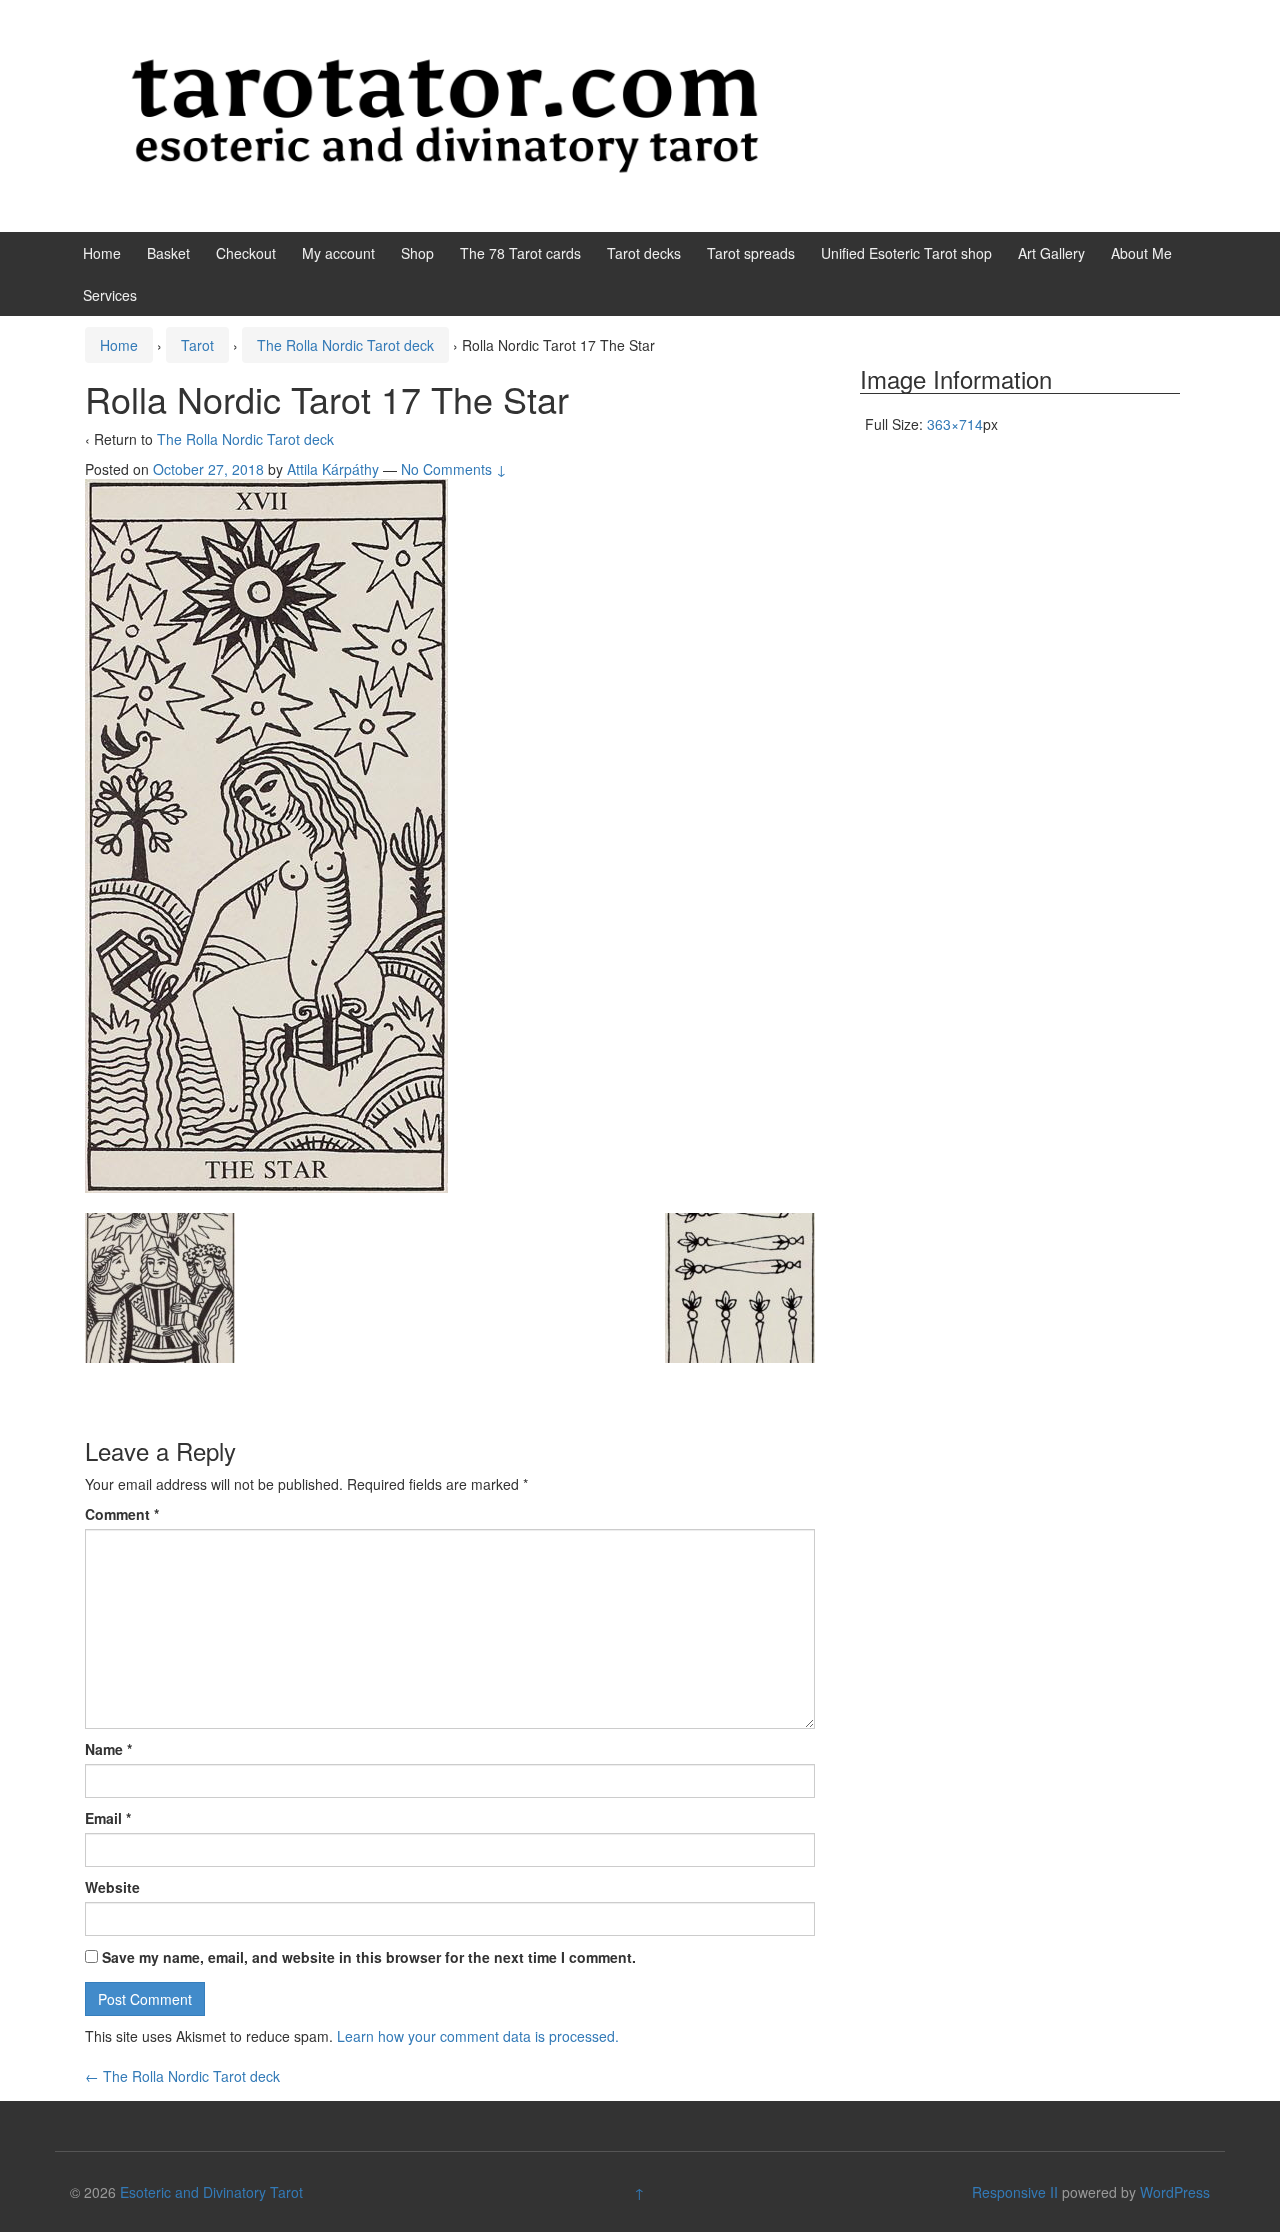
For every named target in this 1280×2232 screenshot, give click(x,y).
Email (108, 1818)
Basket (168, 253)
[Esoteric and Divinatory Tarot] (445, 114)
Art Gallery (1051, 253)
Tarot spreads (751, 253)
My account (338, 253)
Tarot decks (644, 253)
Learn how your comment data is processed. (478, 2036)
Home (102, 253)
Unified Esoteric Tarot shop (906, 253)
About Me (1141, 253)
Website (112, 1887)
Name (108, 1749)
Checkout (246, 253)
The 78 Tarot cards (520, 253)
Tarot (197, 345)
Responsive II (1015, 2192)
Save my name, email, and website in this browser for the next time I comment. (369, 1957)
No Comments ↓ (454, 469)
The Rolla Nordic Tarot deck (345, 345)
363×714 (955, 424)
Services (110, 295)
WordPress (1175, 2192)
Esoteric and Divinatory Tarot (211, 2192)
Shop (417, 253)
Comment (122, 1514)
